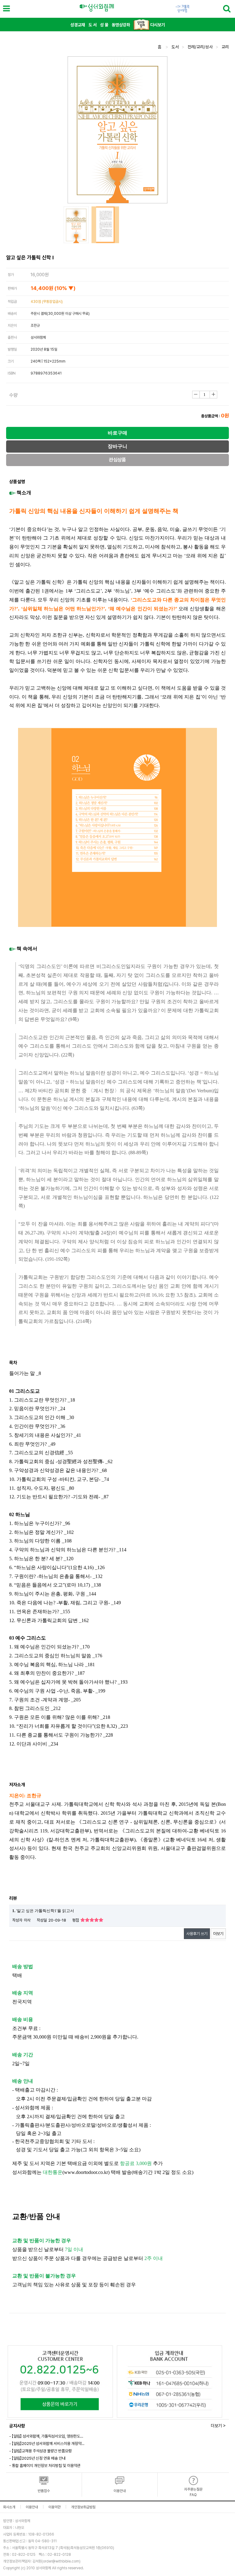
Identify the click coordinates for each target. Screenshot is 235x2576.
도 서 (93, 25)
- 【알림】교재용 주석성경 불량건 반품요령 (40, 2451)
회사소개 (9, 2507)
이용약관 (54, 2507)
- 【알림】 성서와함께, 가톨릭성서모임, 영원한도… (46, 2436)
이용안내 (32, 2507)
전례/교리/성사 (200, 47)
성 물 (104, 25)
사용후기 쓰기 (197, 1934)
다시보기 (157, 25)
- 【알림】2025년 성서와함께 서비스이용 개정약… (47, 2444)
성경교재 (78, 25)
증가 (213, 395)
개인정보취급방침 (83, 2507)
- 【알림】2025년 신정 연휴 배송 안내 (37, 2458)
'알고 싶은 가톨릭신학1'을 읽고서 (43, 1911)
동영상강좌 (121, 25)
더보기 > (218, 2426)
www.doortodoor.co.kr (86, 2172)
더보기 (218, 1934)
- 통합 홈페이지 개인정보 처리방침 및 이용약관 (45, 2466)
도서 (175, 47)
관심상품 (117, 460)
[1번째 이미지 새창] (76, 225)
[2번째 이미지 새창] (105, 225)
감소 (196, 395)
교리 (225, 47)
